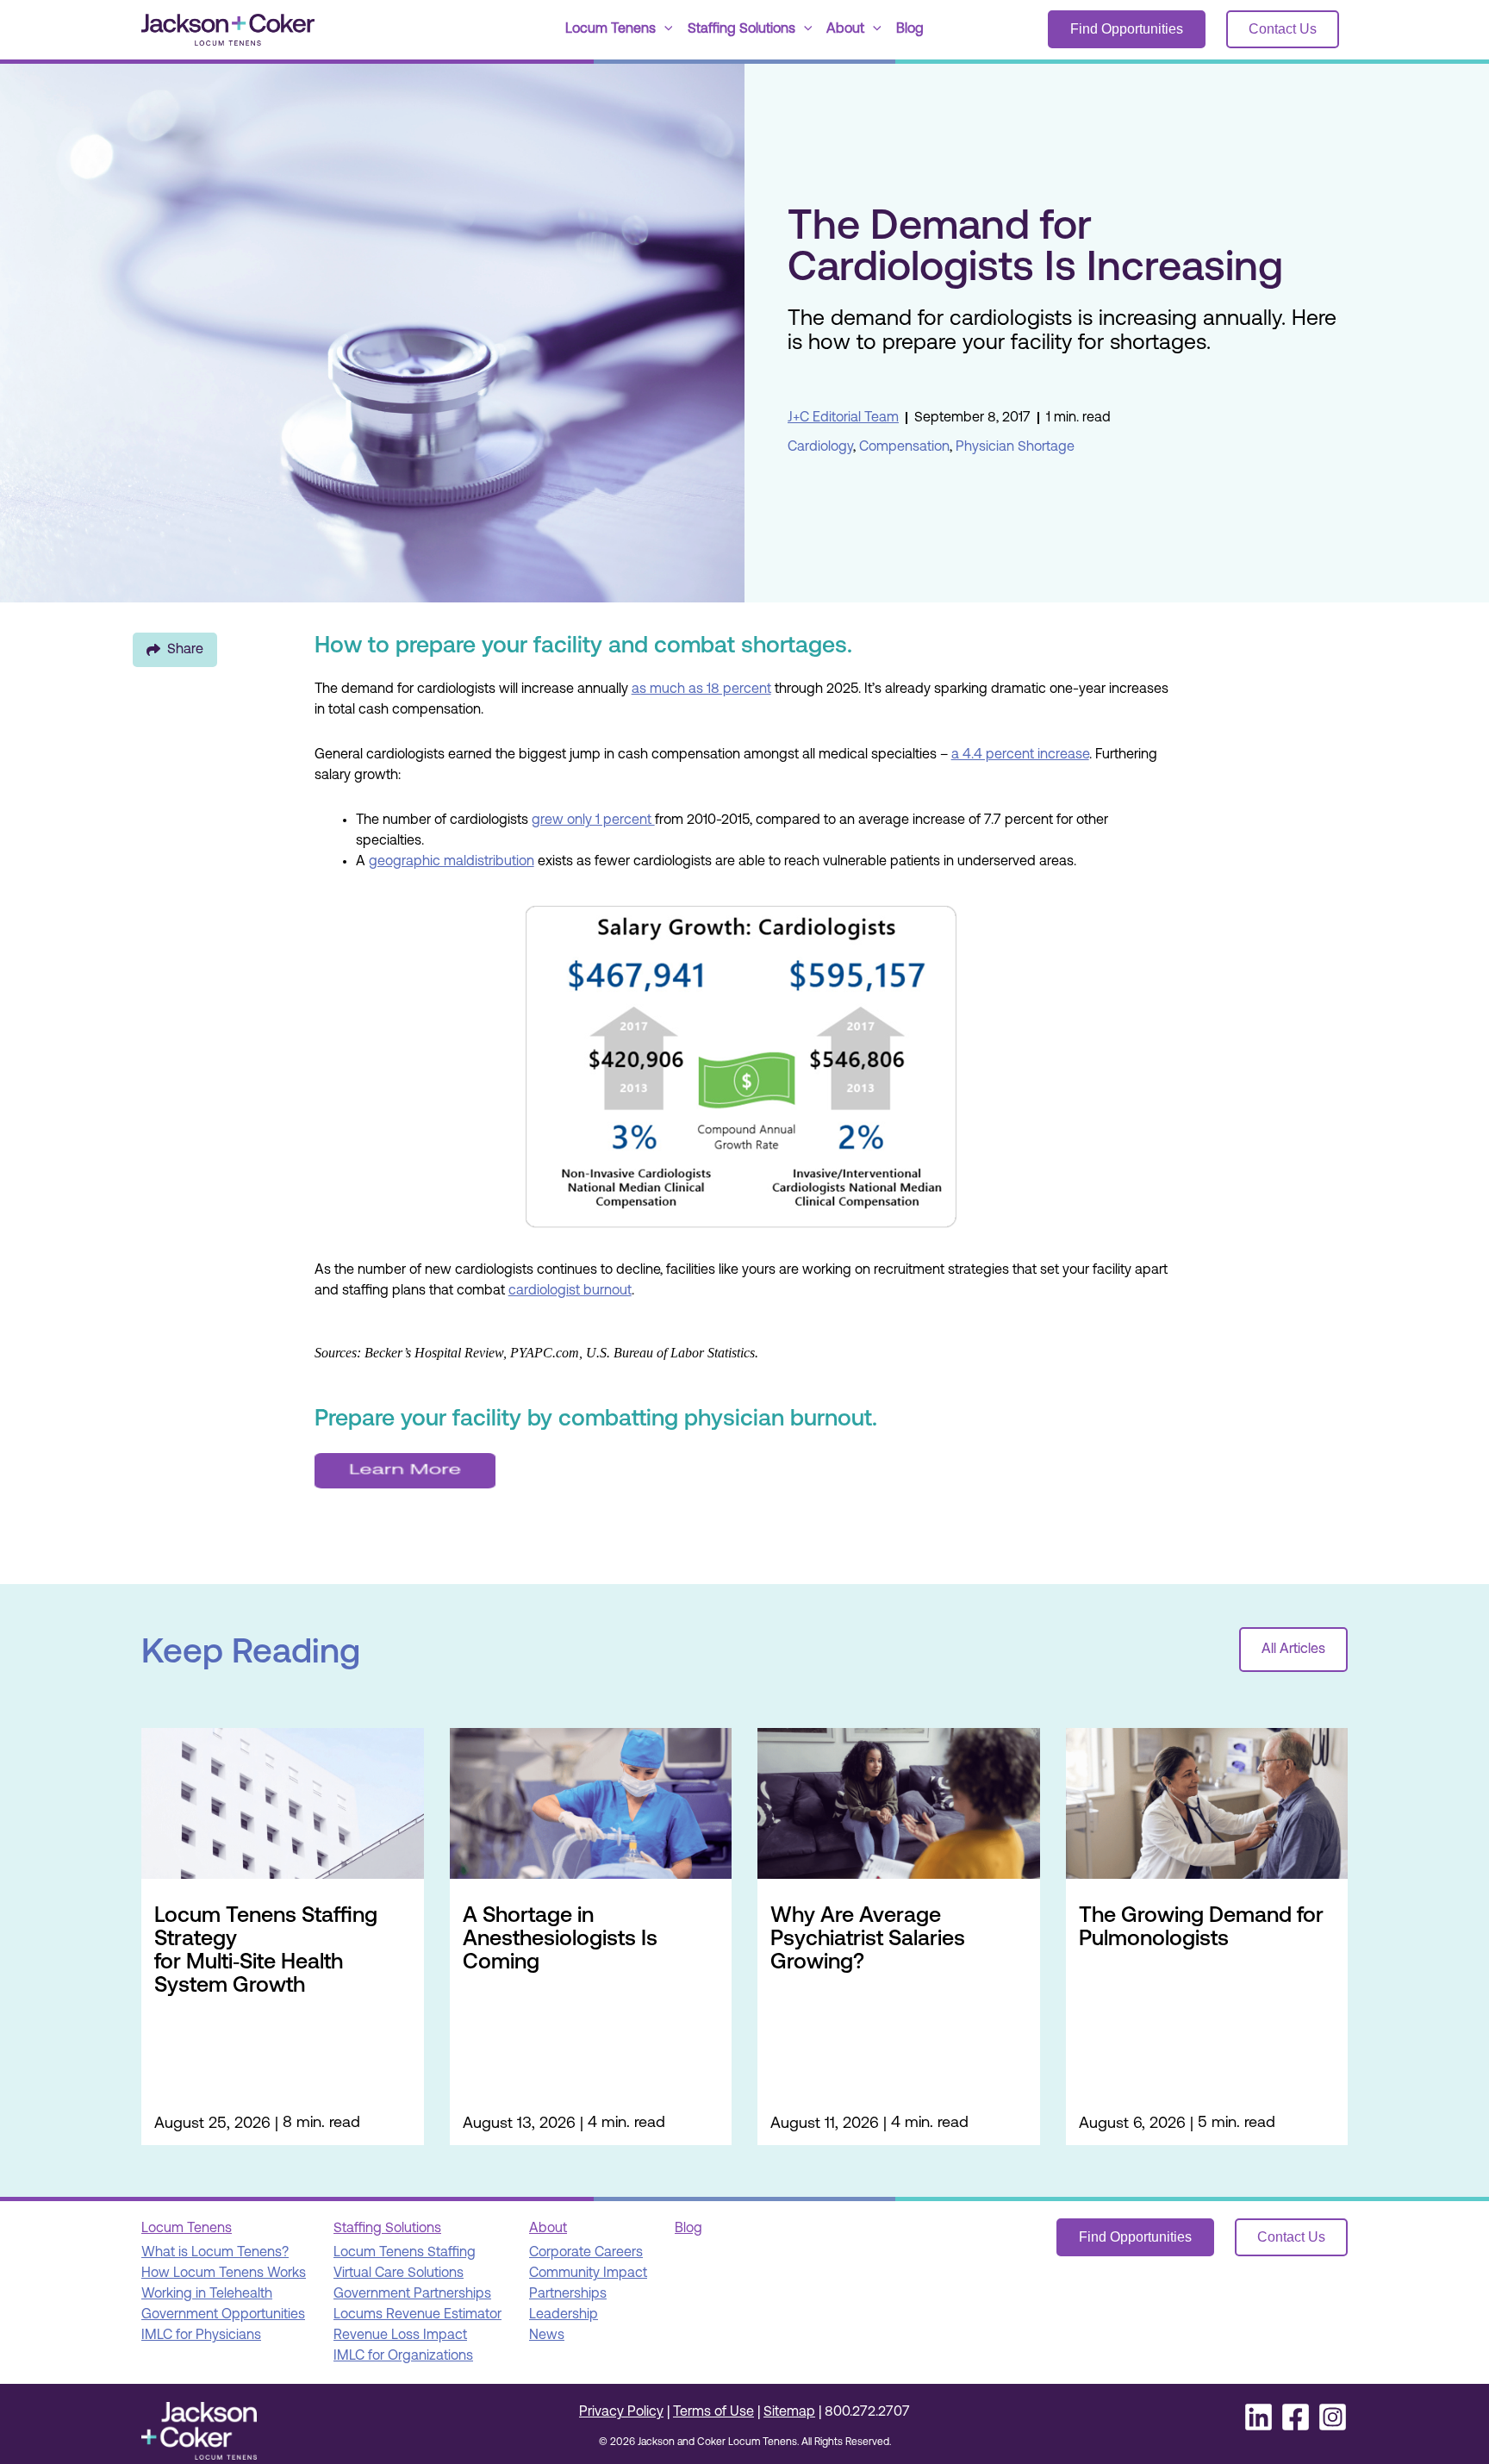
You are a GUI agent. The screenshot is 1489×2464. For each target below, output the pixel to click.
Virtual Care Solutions (399, 2274)
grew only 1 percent (593, 820)
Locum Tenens (611, 29)
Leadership (564, 2315)
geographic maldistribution (452, 862)
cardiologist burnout (570, 1291)
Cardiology (820, 447)
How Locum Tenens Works (224, 2274)
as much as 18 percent (701, 689)
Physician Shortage (1015, 447)
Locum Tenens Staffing (405, 2253)
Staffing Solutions (741, 29)
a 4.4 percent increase (1020, 755)
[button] (664, 30)
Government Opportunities (223, 2315)
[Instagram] (1333, 2417)
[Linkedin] (1258, 2417)
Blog (910, 29)
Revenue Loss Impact (400, 2336)
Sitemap (789, 2412)
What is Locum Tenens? (215, 2253)
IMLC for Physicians (201, 2336)
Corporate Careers (586, 2253)
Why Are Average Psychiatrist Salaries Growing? (868, 1940)
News (547, 2336)
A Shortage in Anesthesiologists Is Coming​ (560, 1940)
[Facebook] (1296, 2417)
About (845, 29)
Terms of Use (713, 2412)
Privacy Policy (621, 2412)
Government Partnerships (412, 2294)
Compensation (904, 447)
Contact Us (1283, 29)
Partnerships (568, 2294)
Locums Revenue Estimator (417, 2315)
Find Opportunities (1127, 29)
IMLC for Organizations (403, 2356)
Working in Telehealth (207, 2294)
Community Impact (588, 2274)
